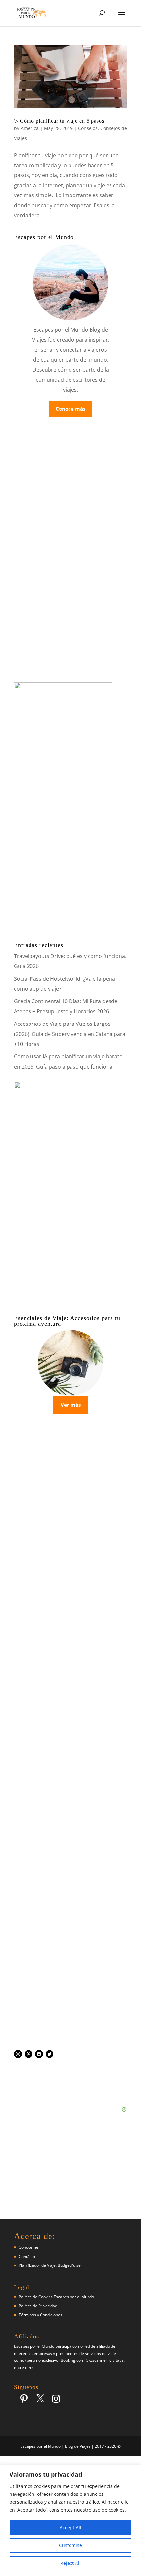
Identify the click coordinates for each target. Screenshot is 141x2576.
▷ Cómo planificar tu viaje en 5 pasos (59, 121)
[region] (70, 2520)
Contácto (27, 2256)
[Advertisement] (70, 1765)
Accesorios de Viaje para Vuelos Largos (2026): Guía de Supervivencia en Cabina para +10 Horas (70, 1034)
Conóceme (29, 2247)
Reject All (70, 2563)
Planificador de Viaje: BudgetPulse (50, 2265)
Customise (70, 2545)
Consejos (88, 128)
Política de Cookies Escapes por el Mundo (56, 2297)
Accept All (70, 2528)
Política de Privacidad (38, 2306)
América (30, 128)
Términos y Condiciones (40, 2315)
